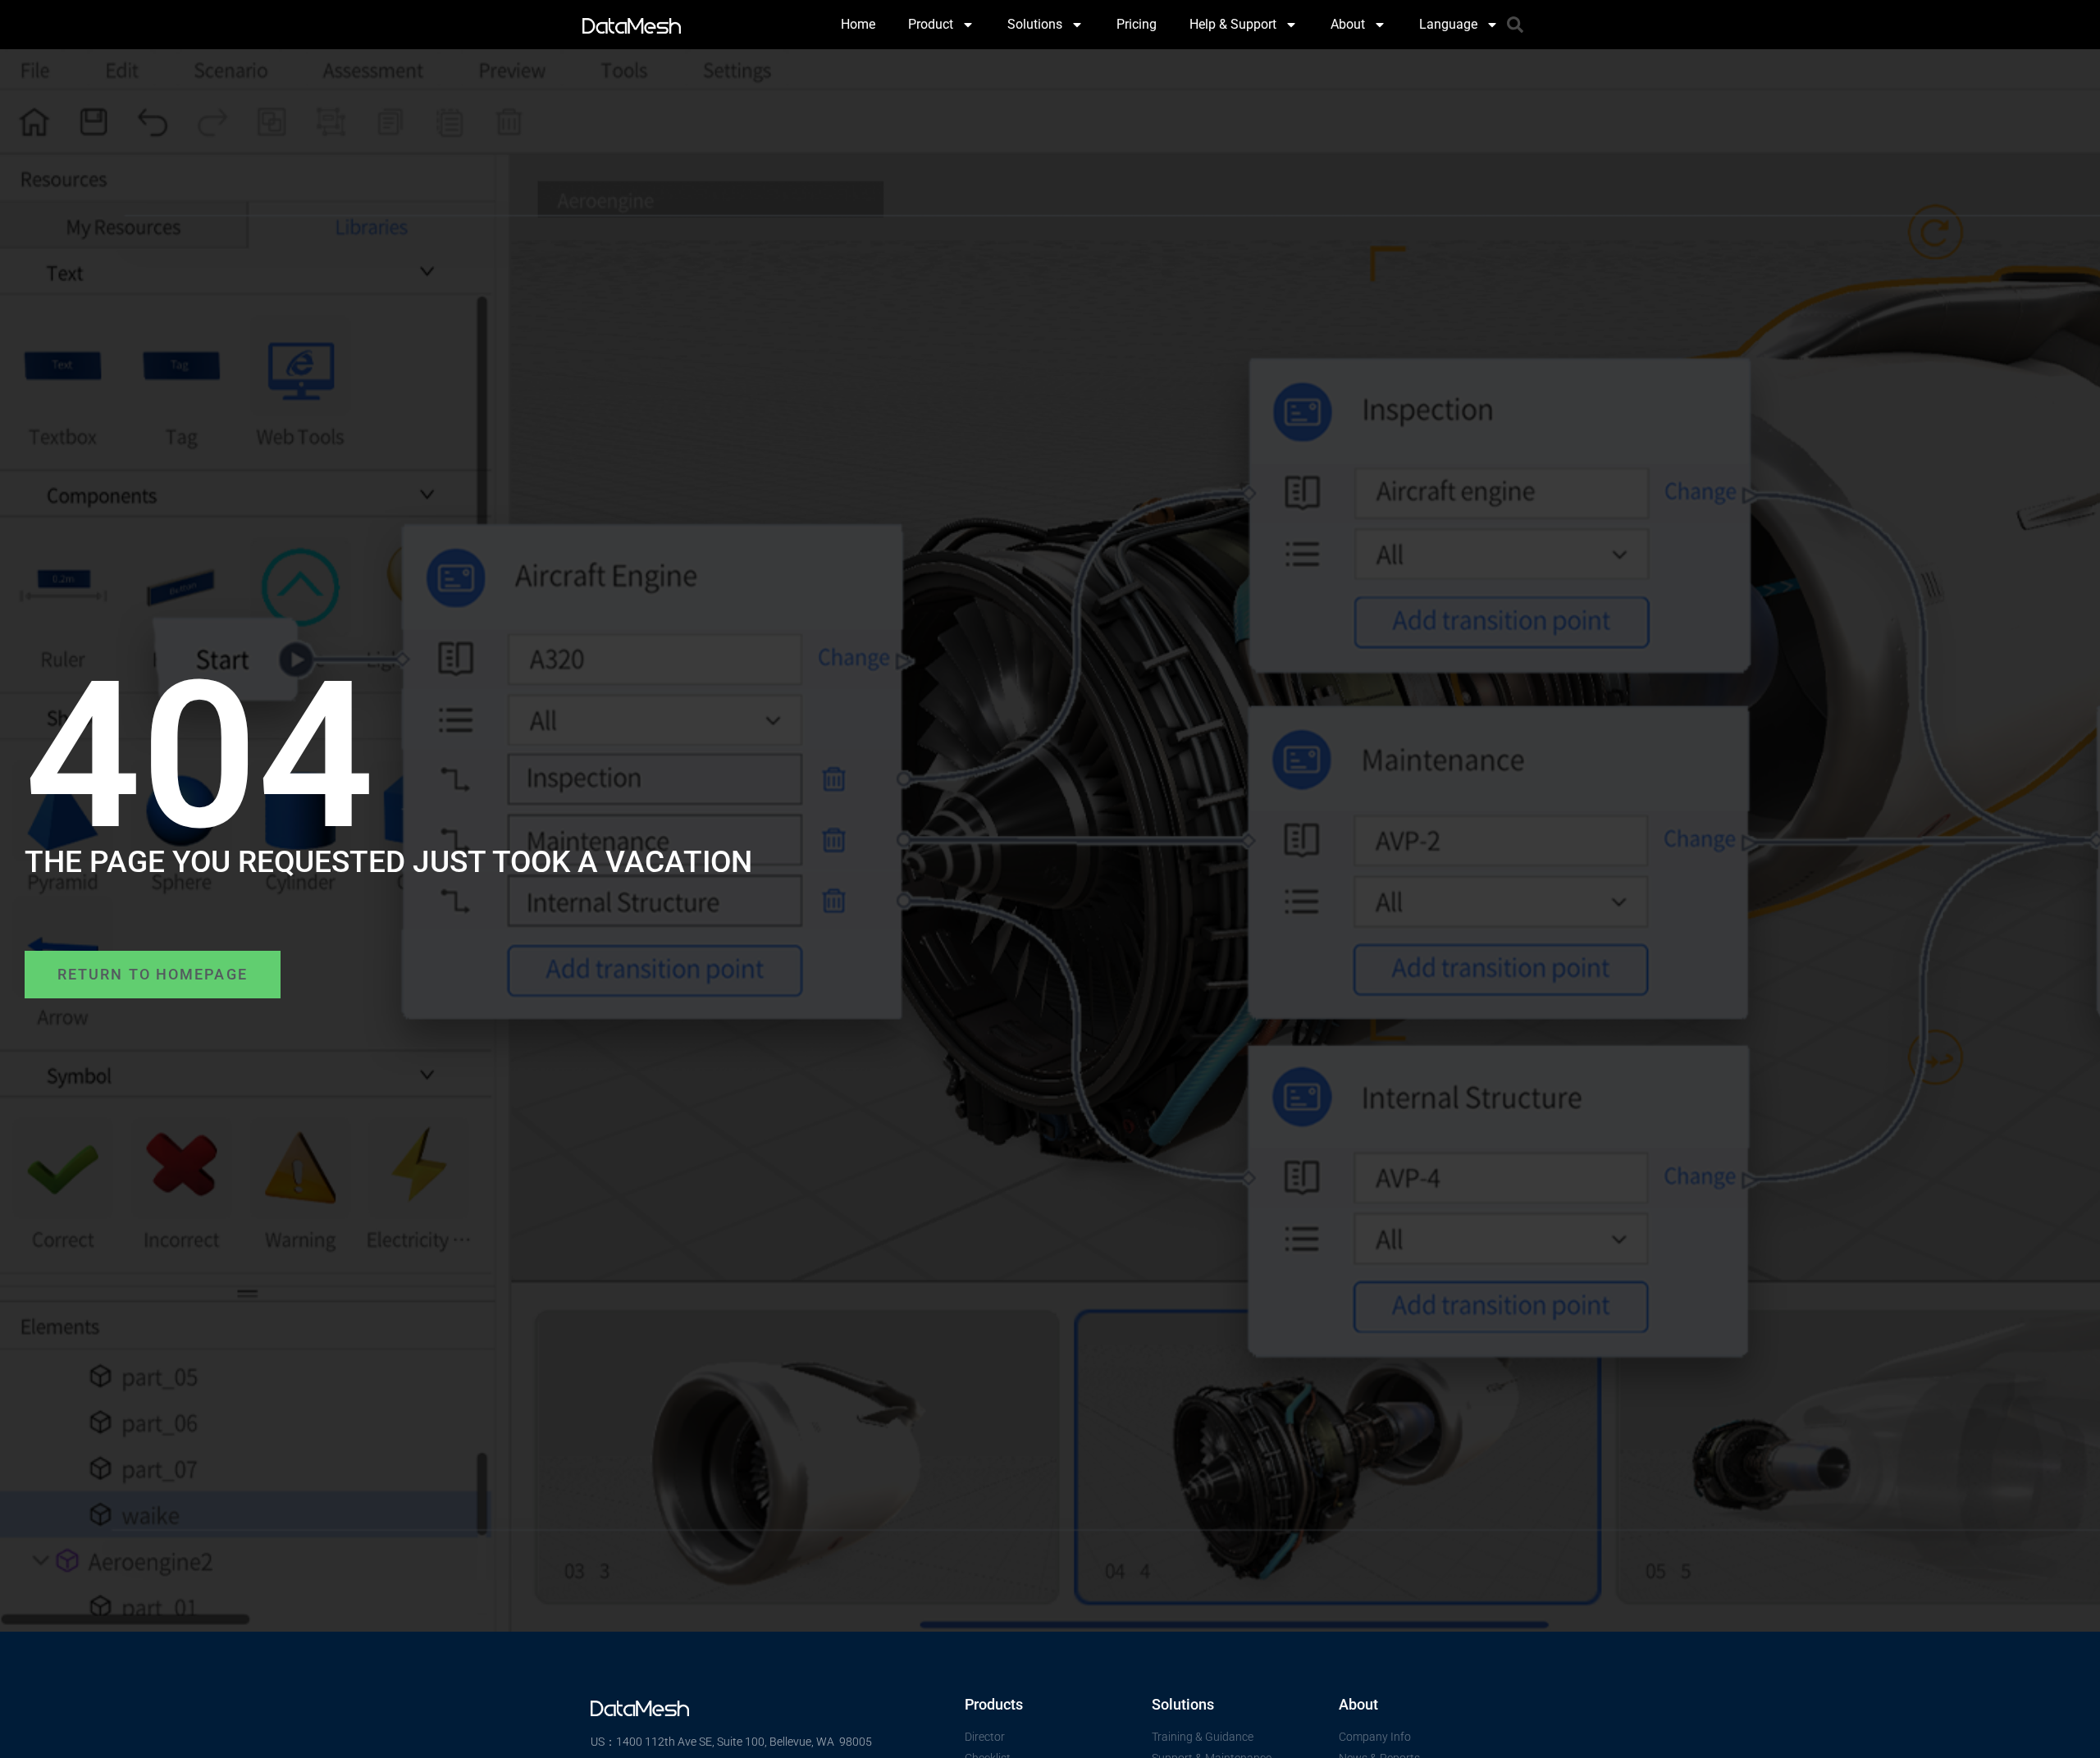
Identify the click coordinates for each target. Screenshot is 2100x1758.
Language (1448, 24)
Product (931, 24)
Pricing (1137, 24)
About (1348, 24)
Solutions (1035, 24)
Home (858, 24)
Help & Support (1233, 24)
